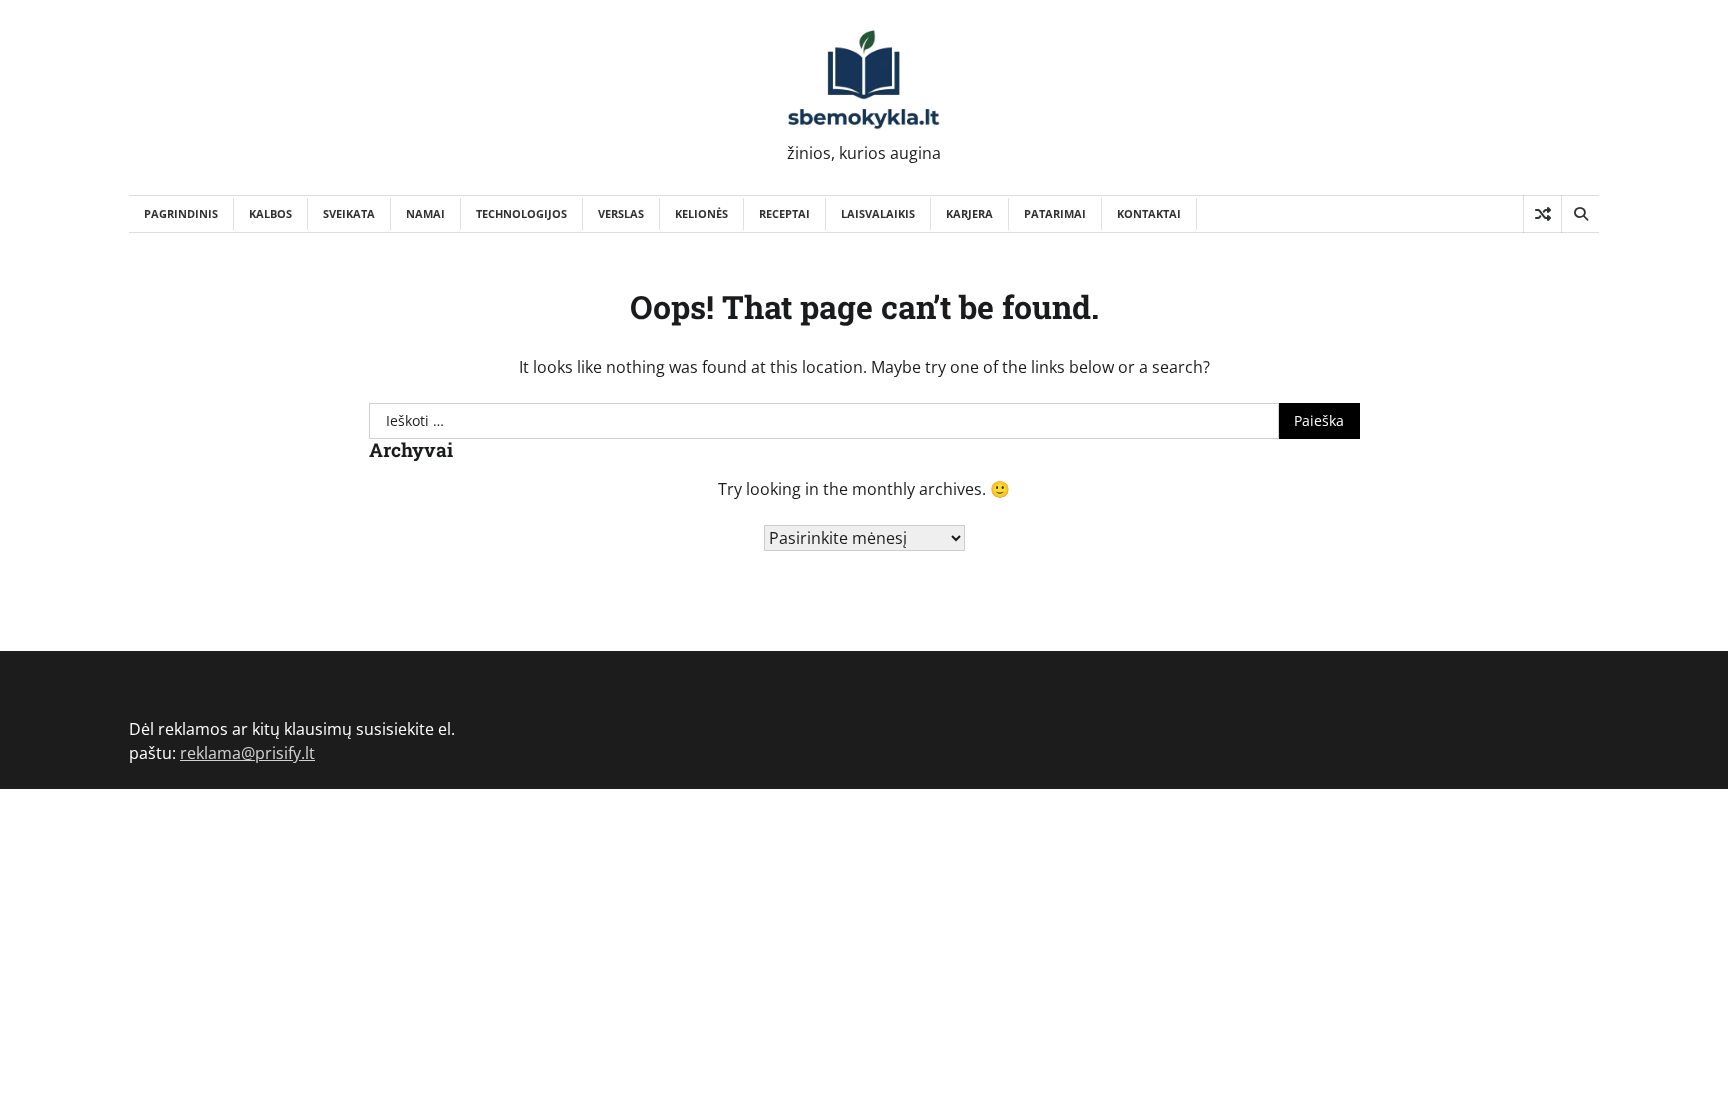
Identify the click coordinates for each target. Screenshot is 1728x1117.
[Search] (1580, 214)
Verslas (621, 213)
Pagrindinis (181, 213)
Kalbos (270, 213)
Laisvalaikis (878, 213)
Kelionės (701, 213)
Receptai (784, 213)
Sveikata (349, 213)
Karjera (969, 213)
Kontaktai (1149, 213)
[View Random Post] (1542, 214)
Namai (425, 213)
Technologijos (521, 213)
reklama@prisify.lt (247, 753)
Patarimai (1055, 213)
